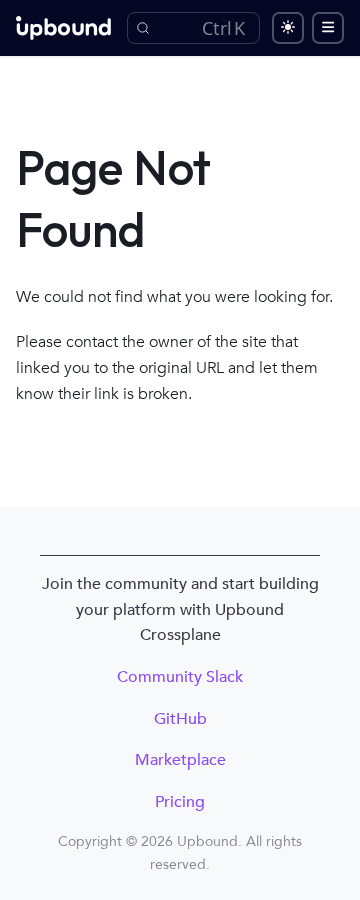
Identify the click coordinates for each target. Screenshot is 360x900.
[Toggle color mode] (288, 28)
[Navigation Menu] (328, 28)
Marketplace (180, 760)
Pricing (180, 802)
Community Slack (180, 677)
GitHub (180, 719)
